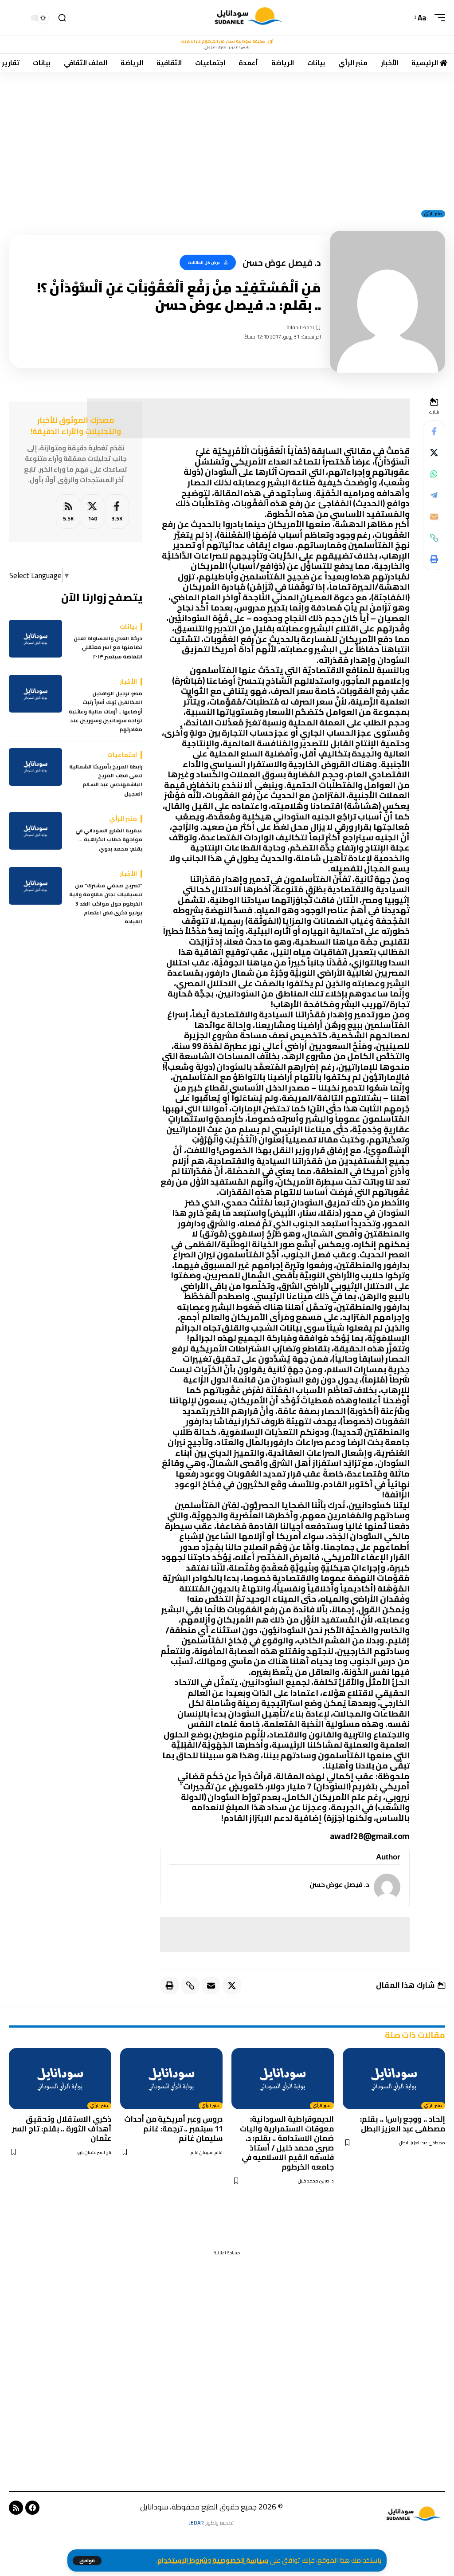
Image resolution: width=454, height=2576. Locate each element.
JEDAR (196, 2523)
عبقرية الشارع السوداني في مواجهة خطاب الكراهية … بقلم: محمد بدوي (109, 840)
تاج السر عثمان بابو (94, 2153)
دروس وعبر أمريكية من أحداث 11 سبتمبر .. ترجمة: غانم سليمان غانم (173, 2129)
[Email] (434, 516)
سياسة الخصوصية (240, 2560)
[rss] (68, 512)
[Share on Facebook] (434, 431)
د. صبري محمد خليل (316, 2181)
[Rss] (16, 2508)
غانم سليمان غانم (207, 2153)
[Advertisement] (227, 138)
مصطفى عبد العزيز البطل (422, 2143)
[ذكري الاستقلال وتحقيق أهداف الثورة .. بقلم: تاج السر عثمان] (60, 2079)
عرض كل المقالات (204, 262)
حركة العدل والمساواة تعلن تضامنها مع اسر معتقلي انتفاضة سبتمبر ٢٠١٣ (108, 648)
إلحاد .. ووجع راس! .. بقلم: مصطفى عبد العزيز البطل (403, 2124)
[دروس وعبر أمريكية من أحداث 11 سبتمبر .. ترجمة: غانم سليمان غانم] (171, 2079)
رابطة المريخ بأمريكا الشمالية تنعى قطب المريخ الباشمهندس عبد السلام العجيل (106, 780)
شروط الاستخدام (182, 2560)
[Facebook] (117, 512)
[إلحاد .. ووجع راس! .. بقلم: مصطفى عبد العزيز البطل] (394, 2079)
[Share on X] (434, 453)
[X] (92, 512)
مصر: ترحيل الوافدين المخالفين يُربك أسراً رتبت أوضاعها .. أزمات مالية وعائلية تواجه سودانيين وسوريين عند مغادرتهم (106, 712)
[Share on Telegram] (434, 495)
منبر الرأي (433, 214)
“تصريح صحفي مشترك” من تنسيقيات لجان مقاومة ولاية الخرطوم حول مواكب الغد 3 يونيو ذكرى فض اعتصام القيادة (106, 904)
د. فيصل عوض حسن (339, 1885)
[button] (87, 2561)
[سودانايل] (249, 18)
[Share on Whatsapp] (434, 474)
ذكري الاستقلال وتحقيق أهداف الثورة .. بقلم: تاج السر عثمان (62, 2129)
